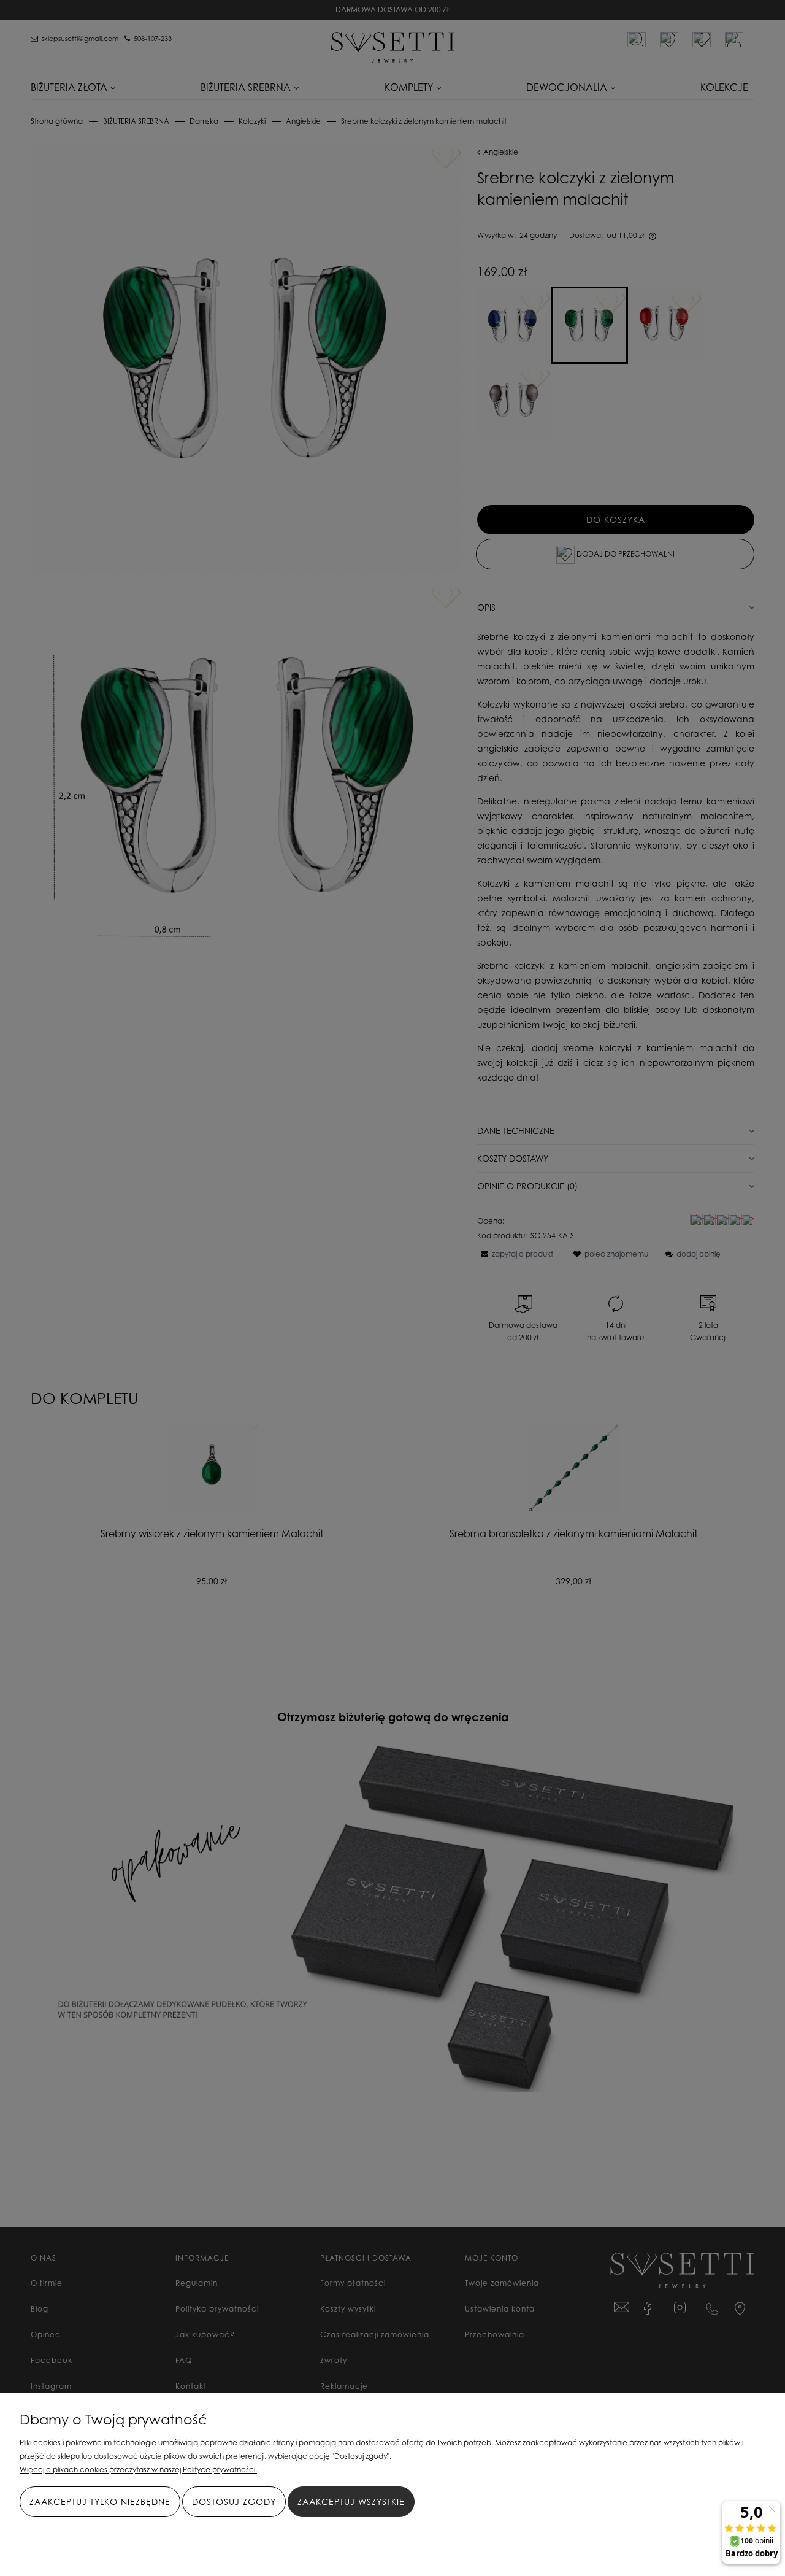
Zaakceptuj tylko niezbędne (100, 2501)
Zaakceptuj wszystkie (351, 2501)
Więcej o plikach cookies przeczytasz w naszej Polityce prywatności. (138, 2470)
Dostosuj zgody (234, 2501)
